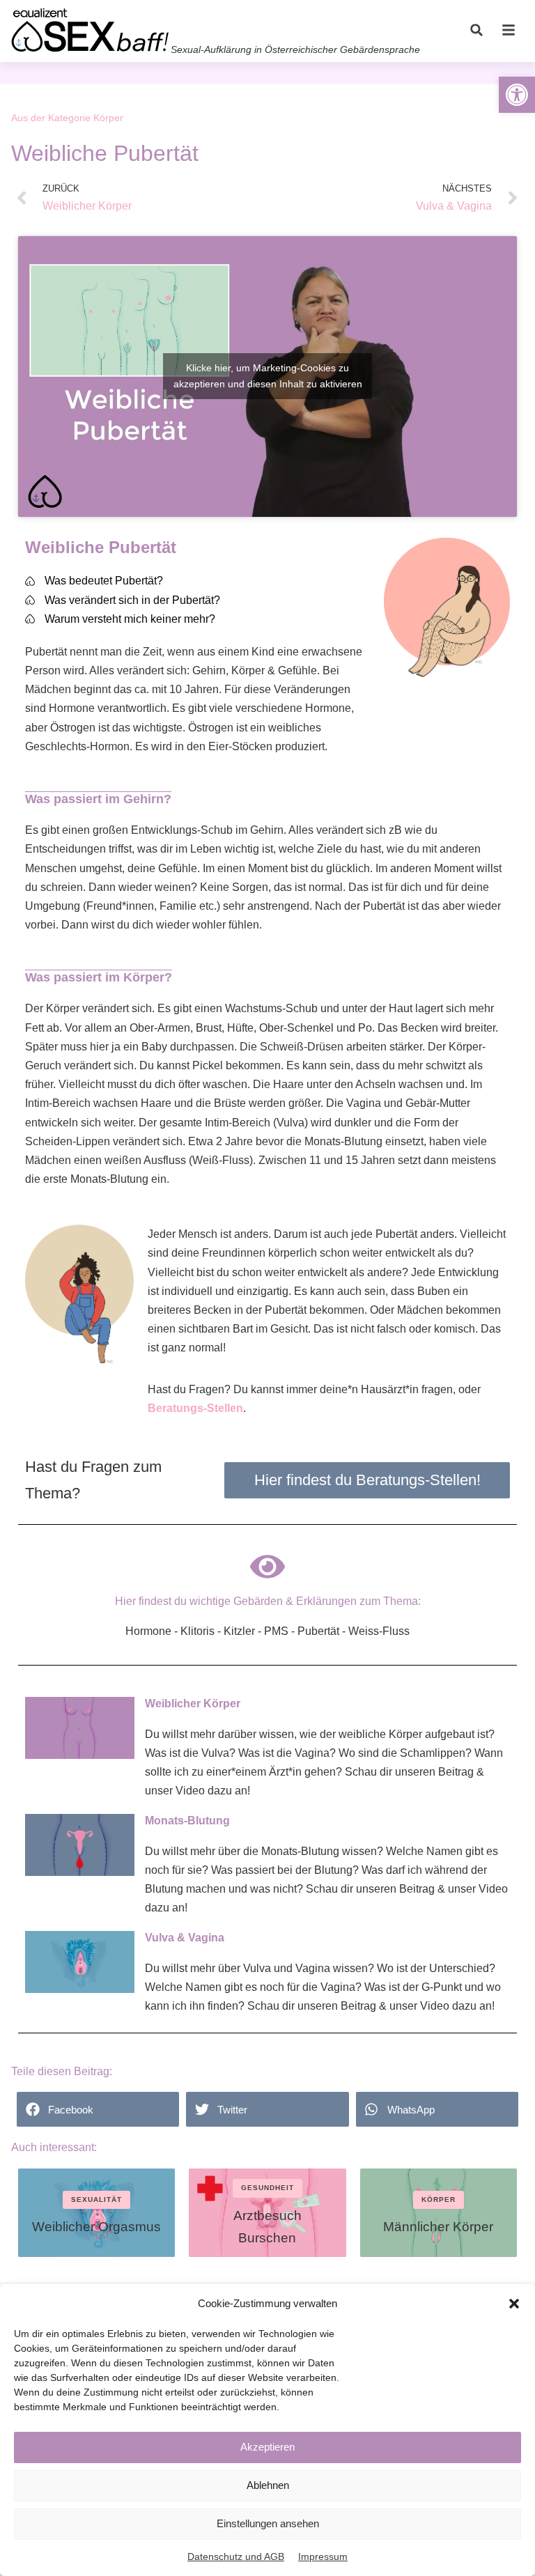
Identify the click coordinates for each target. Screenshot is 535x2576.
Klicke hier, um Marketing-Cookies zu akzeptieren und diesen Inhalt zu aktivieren (268, 376)
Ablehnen (268, 2485)
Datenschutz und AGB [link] (236, 2556)
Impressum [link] (323, 2556)
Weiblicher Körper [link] (193, 1704)
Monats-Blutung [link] (187, 1821)
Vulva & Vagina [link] (185, 1938)
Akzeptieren (267, 2447)
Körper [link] (108, 118)
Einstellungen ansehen (268, 2523)
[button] (514, 2304)
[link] (517, 95)
